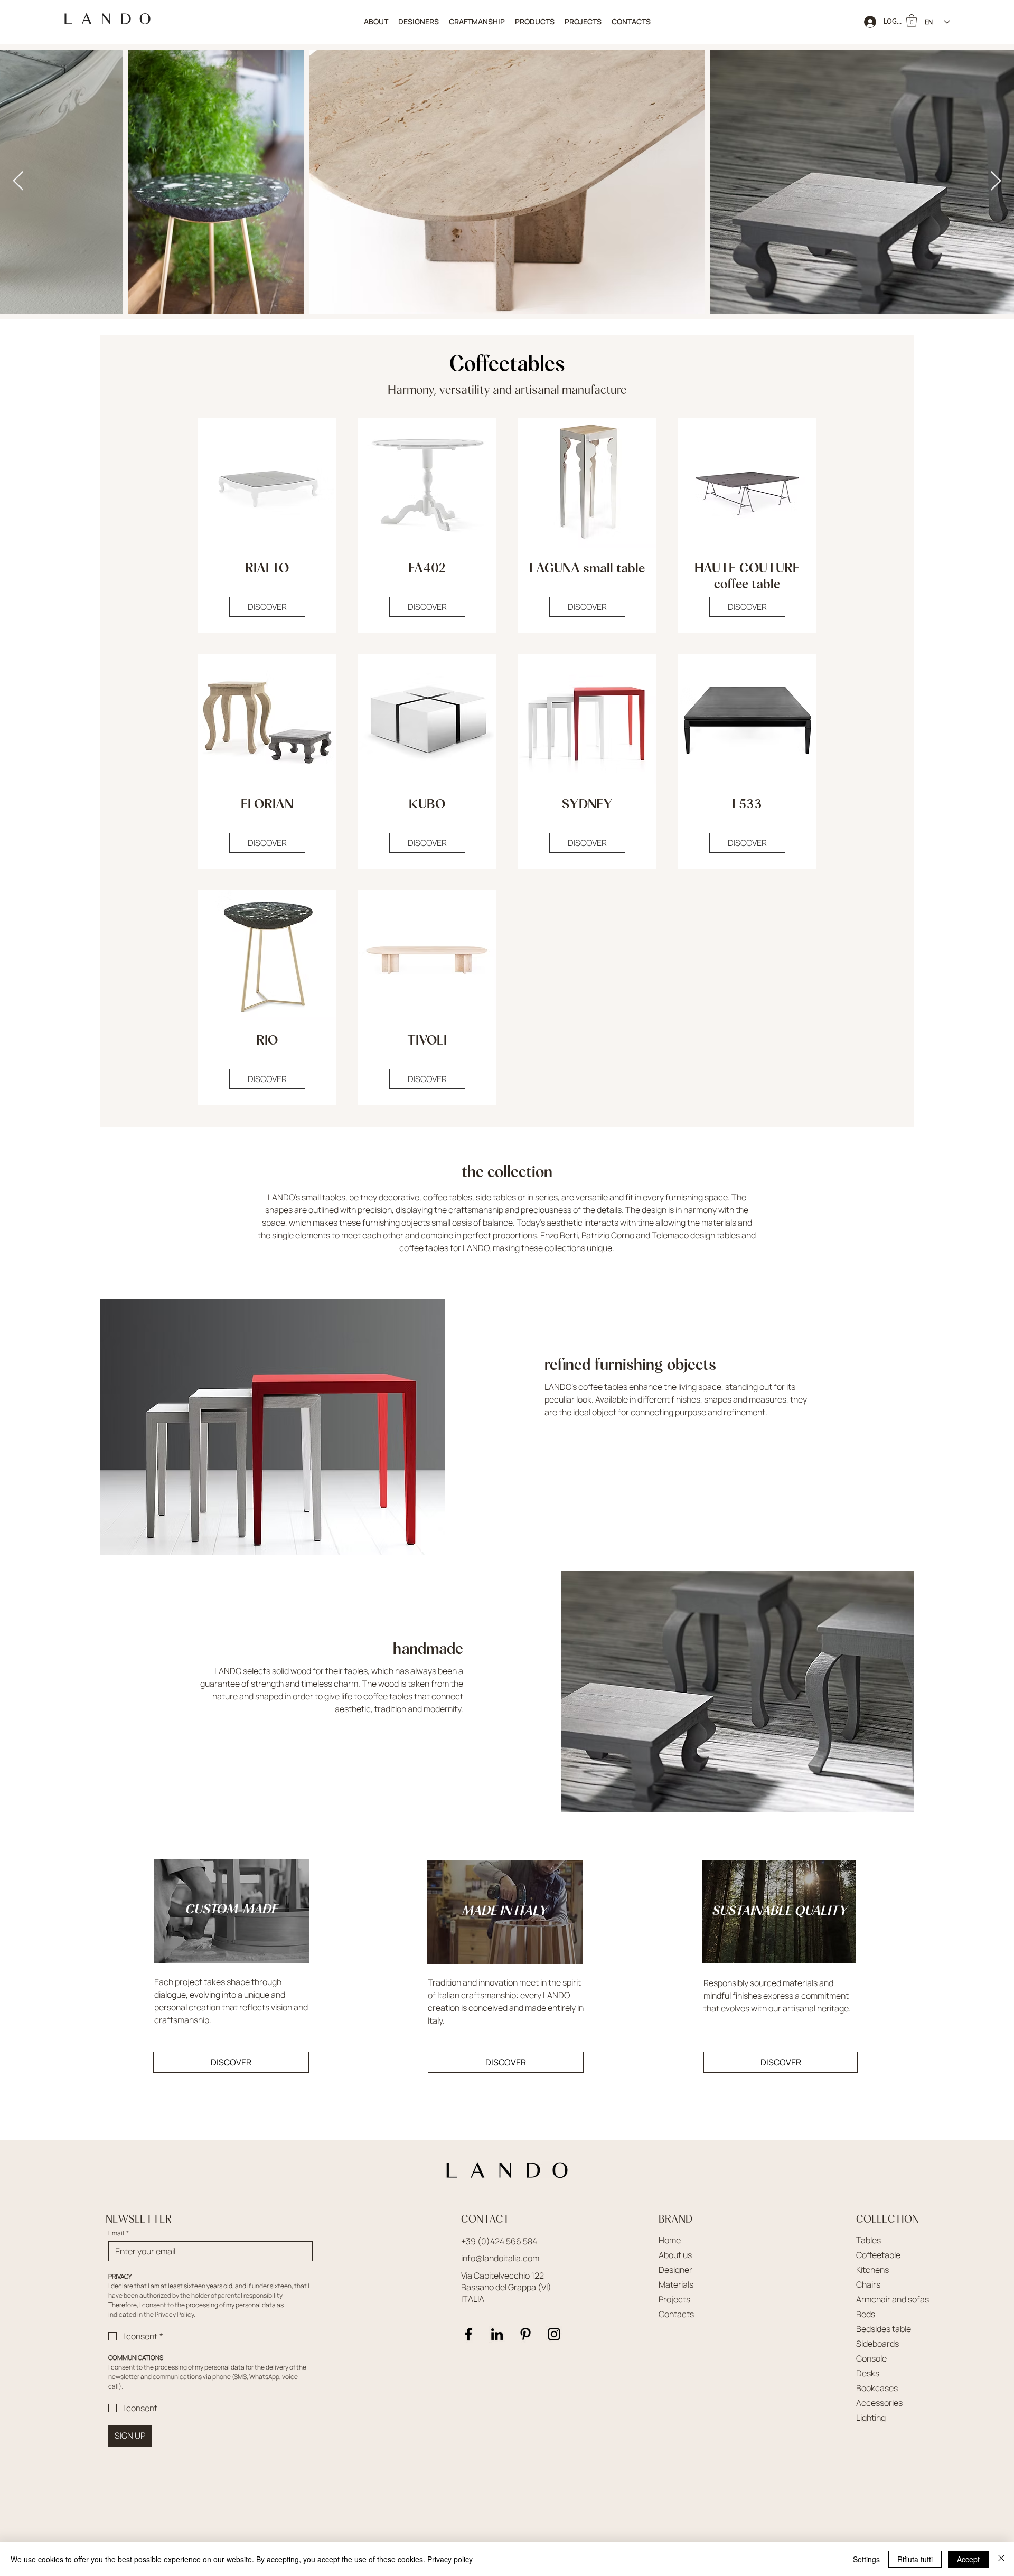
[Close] (1001, 2559)
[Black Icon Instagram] (554, 2334)
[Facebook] (468, 2334)
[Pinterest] (525, 2334)
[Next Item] (996, 181)
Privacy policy (450, 2559)
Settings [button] (866, 2559)
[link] (912, 21)
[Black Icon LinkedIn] (497, 2334)
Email (119, 2233)
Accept (968, 2559)
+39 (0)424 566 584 (499, 2241)
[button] (534, 22)
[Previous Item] (18, 181)
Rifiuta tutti (915, 2559)
